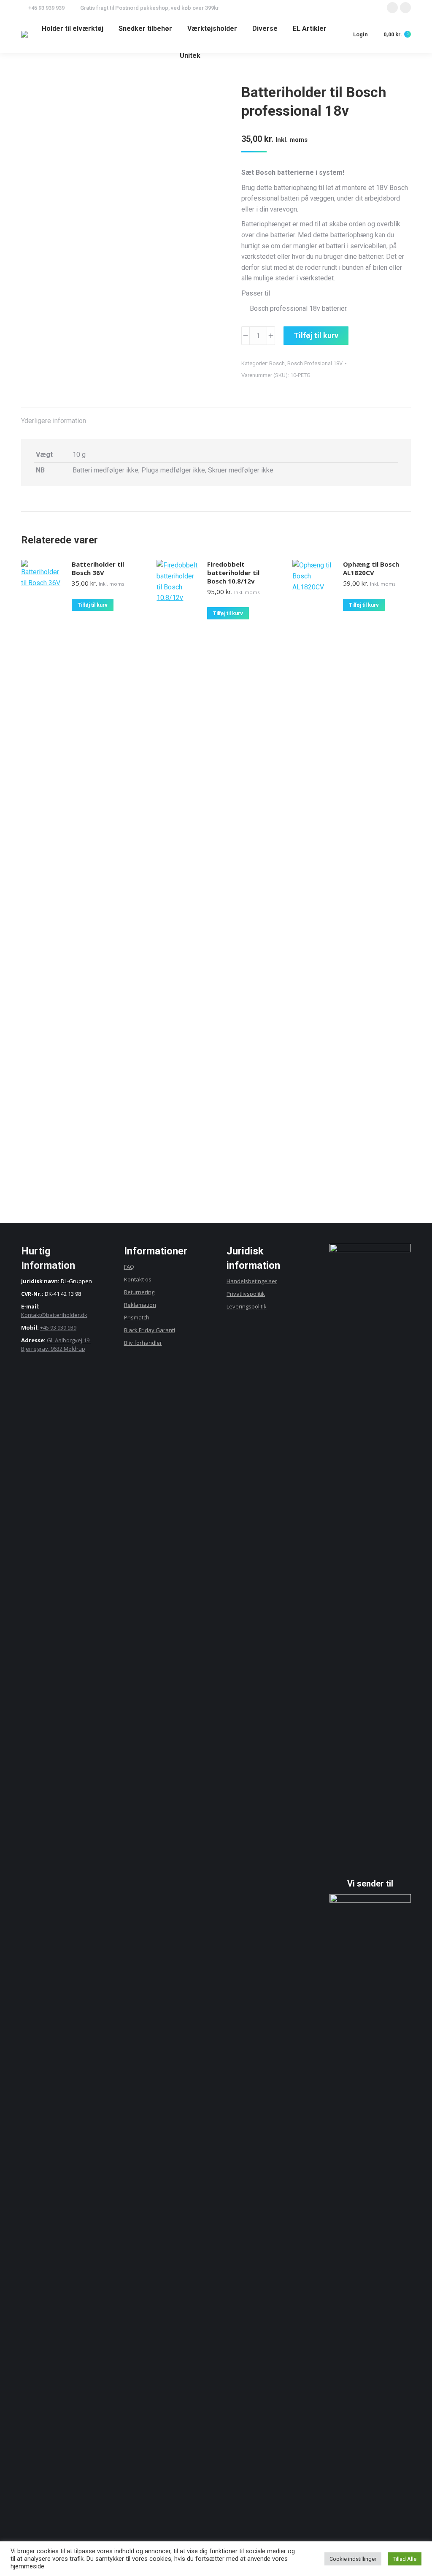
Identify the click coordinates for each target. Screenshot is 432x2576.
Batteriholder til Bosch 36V (98, 568)
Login (360, 34)
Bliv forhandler (143, 1343)
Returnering (139, 1292)
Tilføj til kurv (316, 335)
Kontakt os (138, 1279)
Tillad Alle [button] (405, 2559)
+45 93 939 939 (58, 1327)
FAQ (129, 1267)
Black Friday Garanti (150, 1330)
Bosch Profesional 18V (315, 363)
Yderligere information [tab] (54, 421)
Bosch (277, 363)
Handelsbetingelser (252, 1281)
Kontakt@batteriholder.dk (54, 1315)
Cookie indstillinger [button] (353, 2559)
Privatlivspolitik (246, 1294)
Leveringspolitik (247, 1306)
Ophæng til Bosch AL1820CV (371, 568)
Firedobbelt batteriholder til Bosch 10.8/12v (233, 573)
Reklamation (140, 1305)
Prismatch (137, 1317)
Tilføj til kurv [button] (93, 605)
